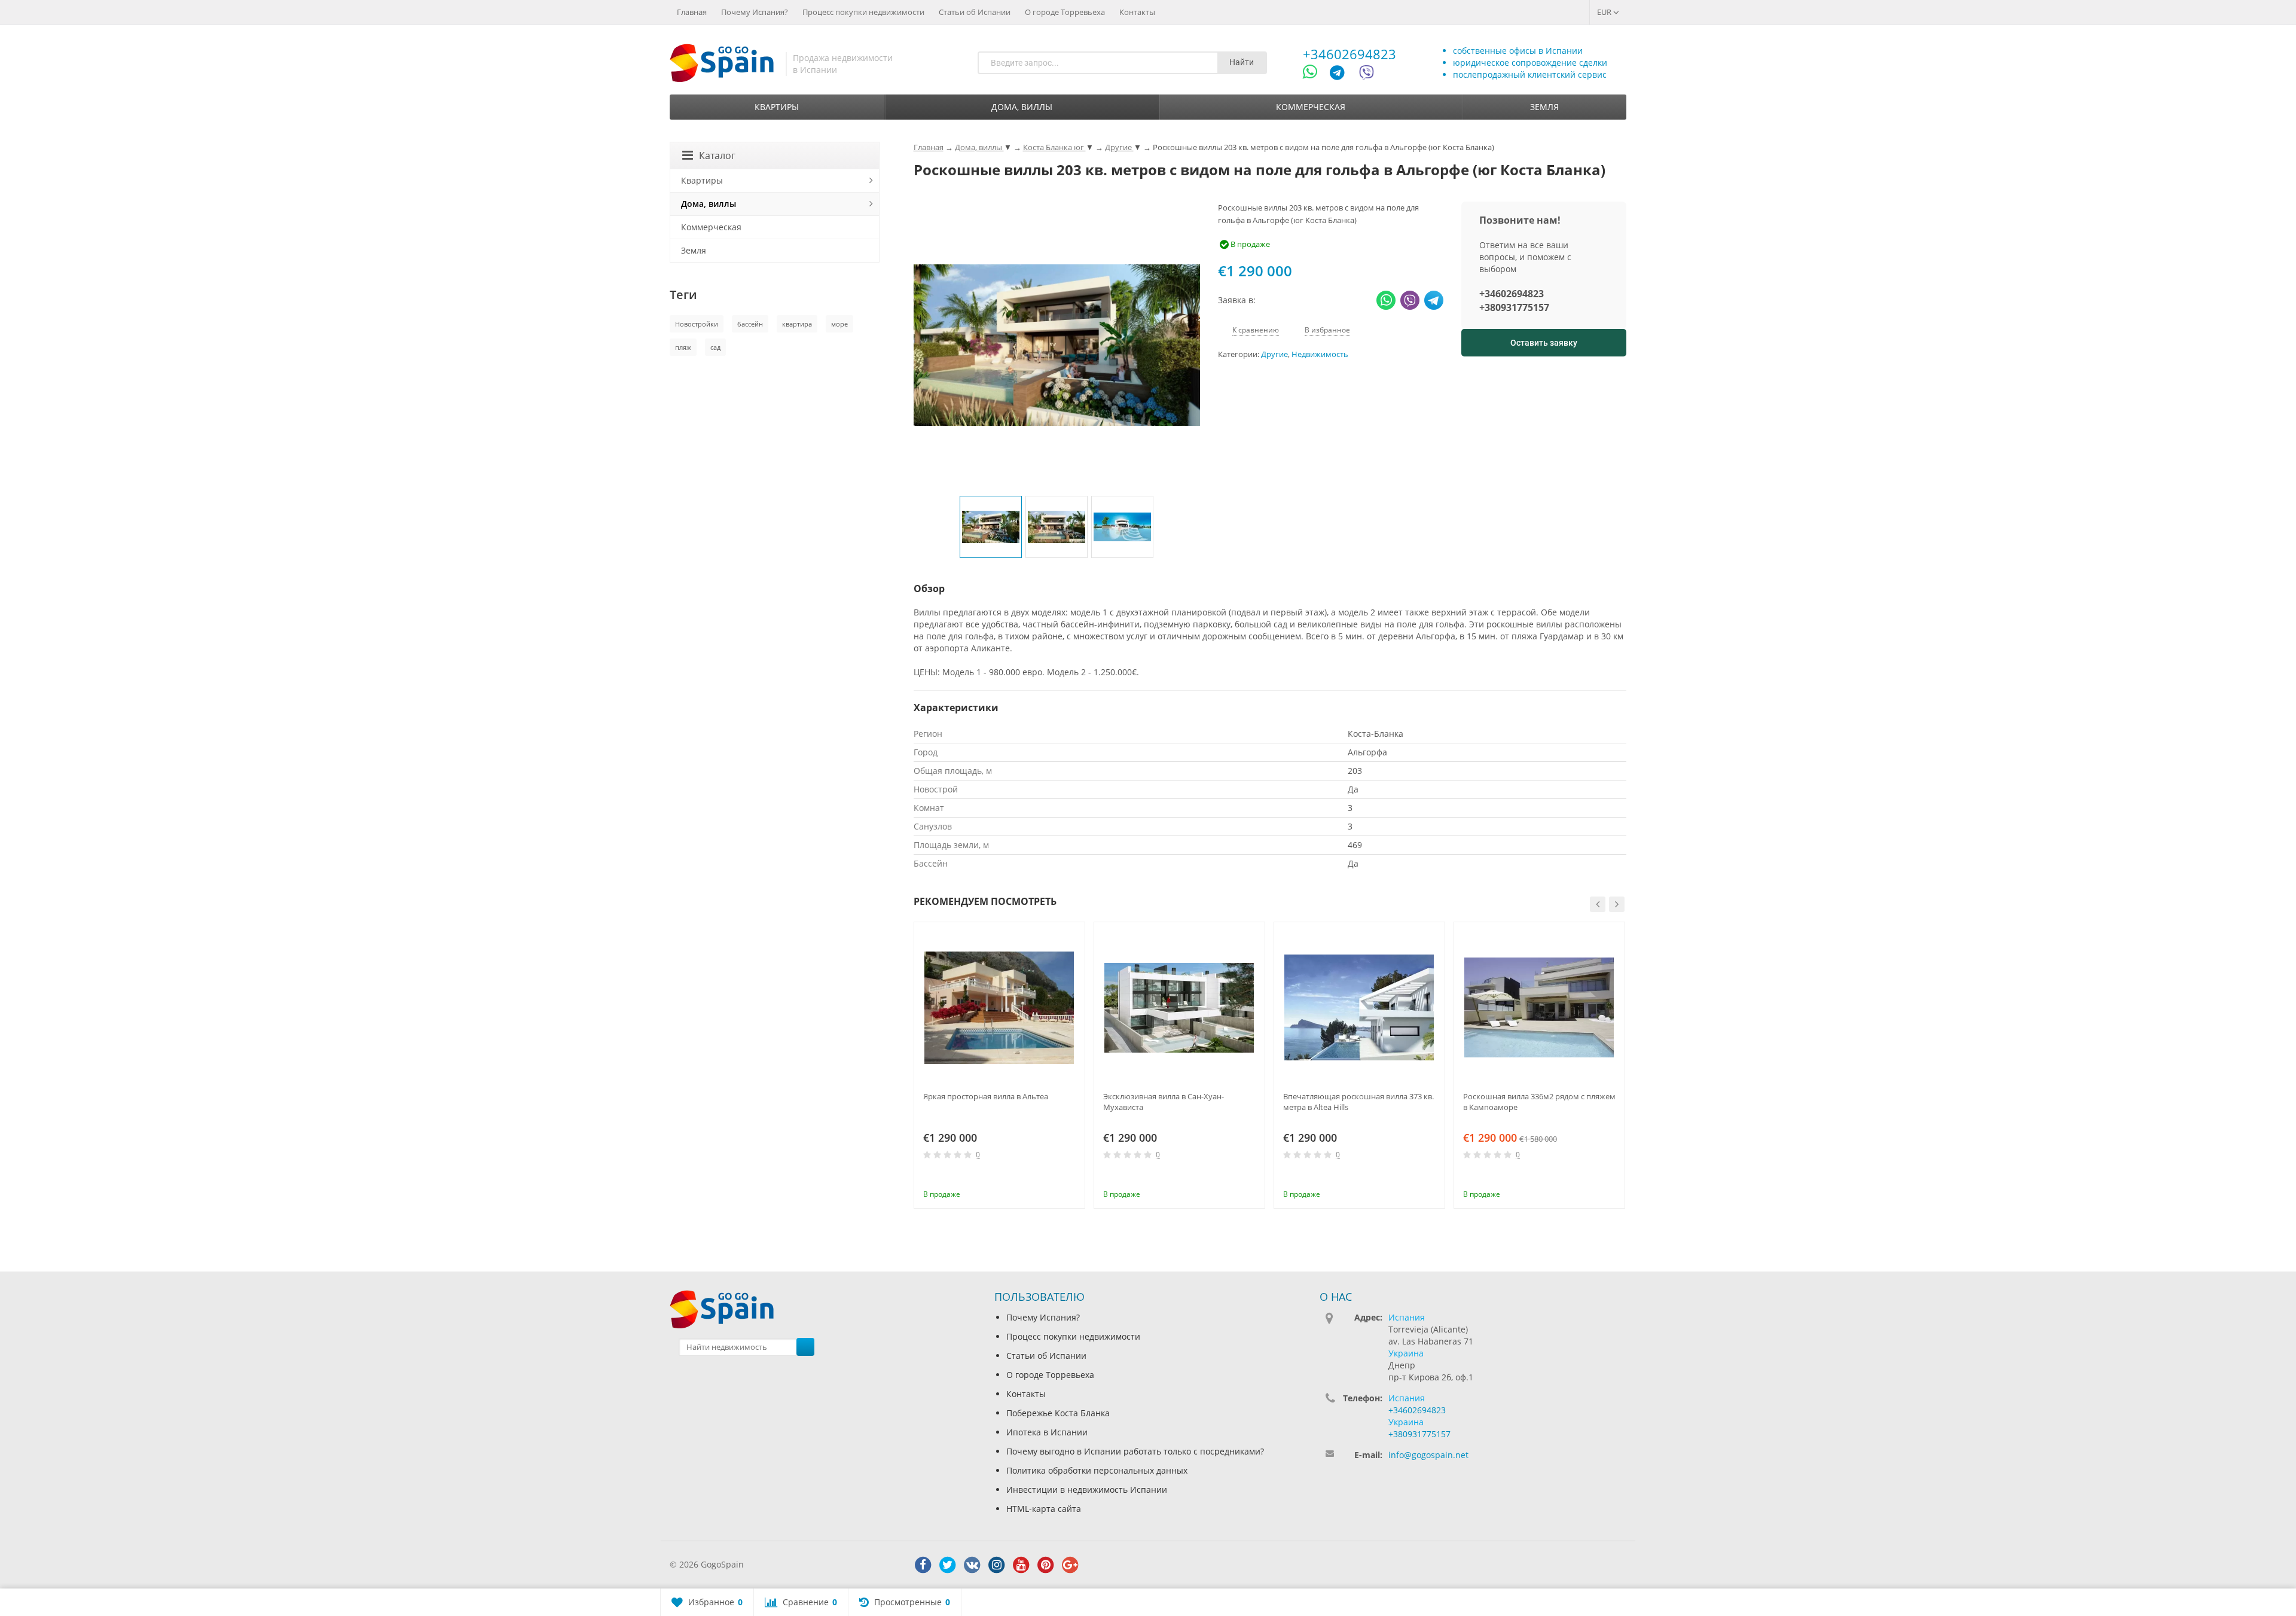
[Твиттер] (948, 1565)
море (839, 324)
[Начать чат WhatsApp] (1315, 74)
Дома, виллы (1022, 107)
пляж (683, 347)
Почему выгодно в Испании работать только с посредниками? (1135, 1451)
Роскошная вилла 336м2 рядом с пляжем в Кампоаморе (1539, 1102)
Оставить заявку (1544, 343)
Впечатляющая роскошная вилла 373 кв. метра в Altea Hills (1358, 1102)
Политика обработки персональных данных (1097, 1470)
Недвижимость (1320, 354)
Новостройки (697, 324)
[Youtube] (1021, 1565)
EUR (1605, 12)
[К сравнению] (1052, 1178)
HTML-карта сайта (1044, 1509)
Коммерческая (1311, 107)
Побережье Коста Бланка (1058, 1413)
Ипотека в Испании (1047, 1432)
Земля (1544, 107)
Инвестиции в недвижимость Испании (1087, 1490)
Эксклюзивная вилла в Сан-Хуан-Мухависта (1164, 1102)
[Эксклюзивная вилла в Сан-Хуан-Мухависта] (1179, 1007)
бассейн (750, 324)
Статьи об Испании (975, 12)
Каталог (717, 155)
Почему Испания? (755, 12)
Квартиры (777, 107)
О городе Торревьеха (1065, 12)
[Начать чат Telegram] (1342, 74)
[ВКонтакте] (972, 1565)
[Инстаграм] (997, 1565)
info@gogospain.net (1428, 1455)
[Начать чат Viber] (1367, 74)
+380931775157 (1514, 307)
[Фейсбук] (923, 1565)
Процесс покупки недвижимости (863, 12)
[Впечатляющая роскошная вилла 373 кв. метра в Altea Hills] (1359, 1007)
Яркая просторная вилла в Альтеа (986, 1096)
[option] (991, 527)
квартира (797, 324)
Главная (692, 12)
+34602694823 (1349, 54)
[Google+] (1070, 1565)
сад (715, 347)
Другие (1274, 354)
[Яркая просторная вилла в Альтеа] (999, 1007)
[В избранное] (1071, 1178)
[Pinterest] (1046, 1565)
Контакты (1137, 12)
